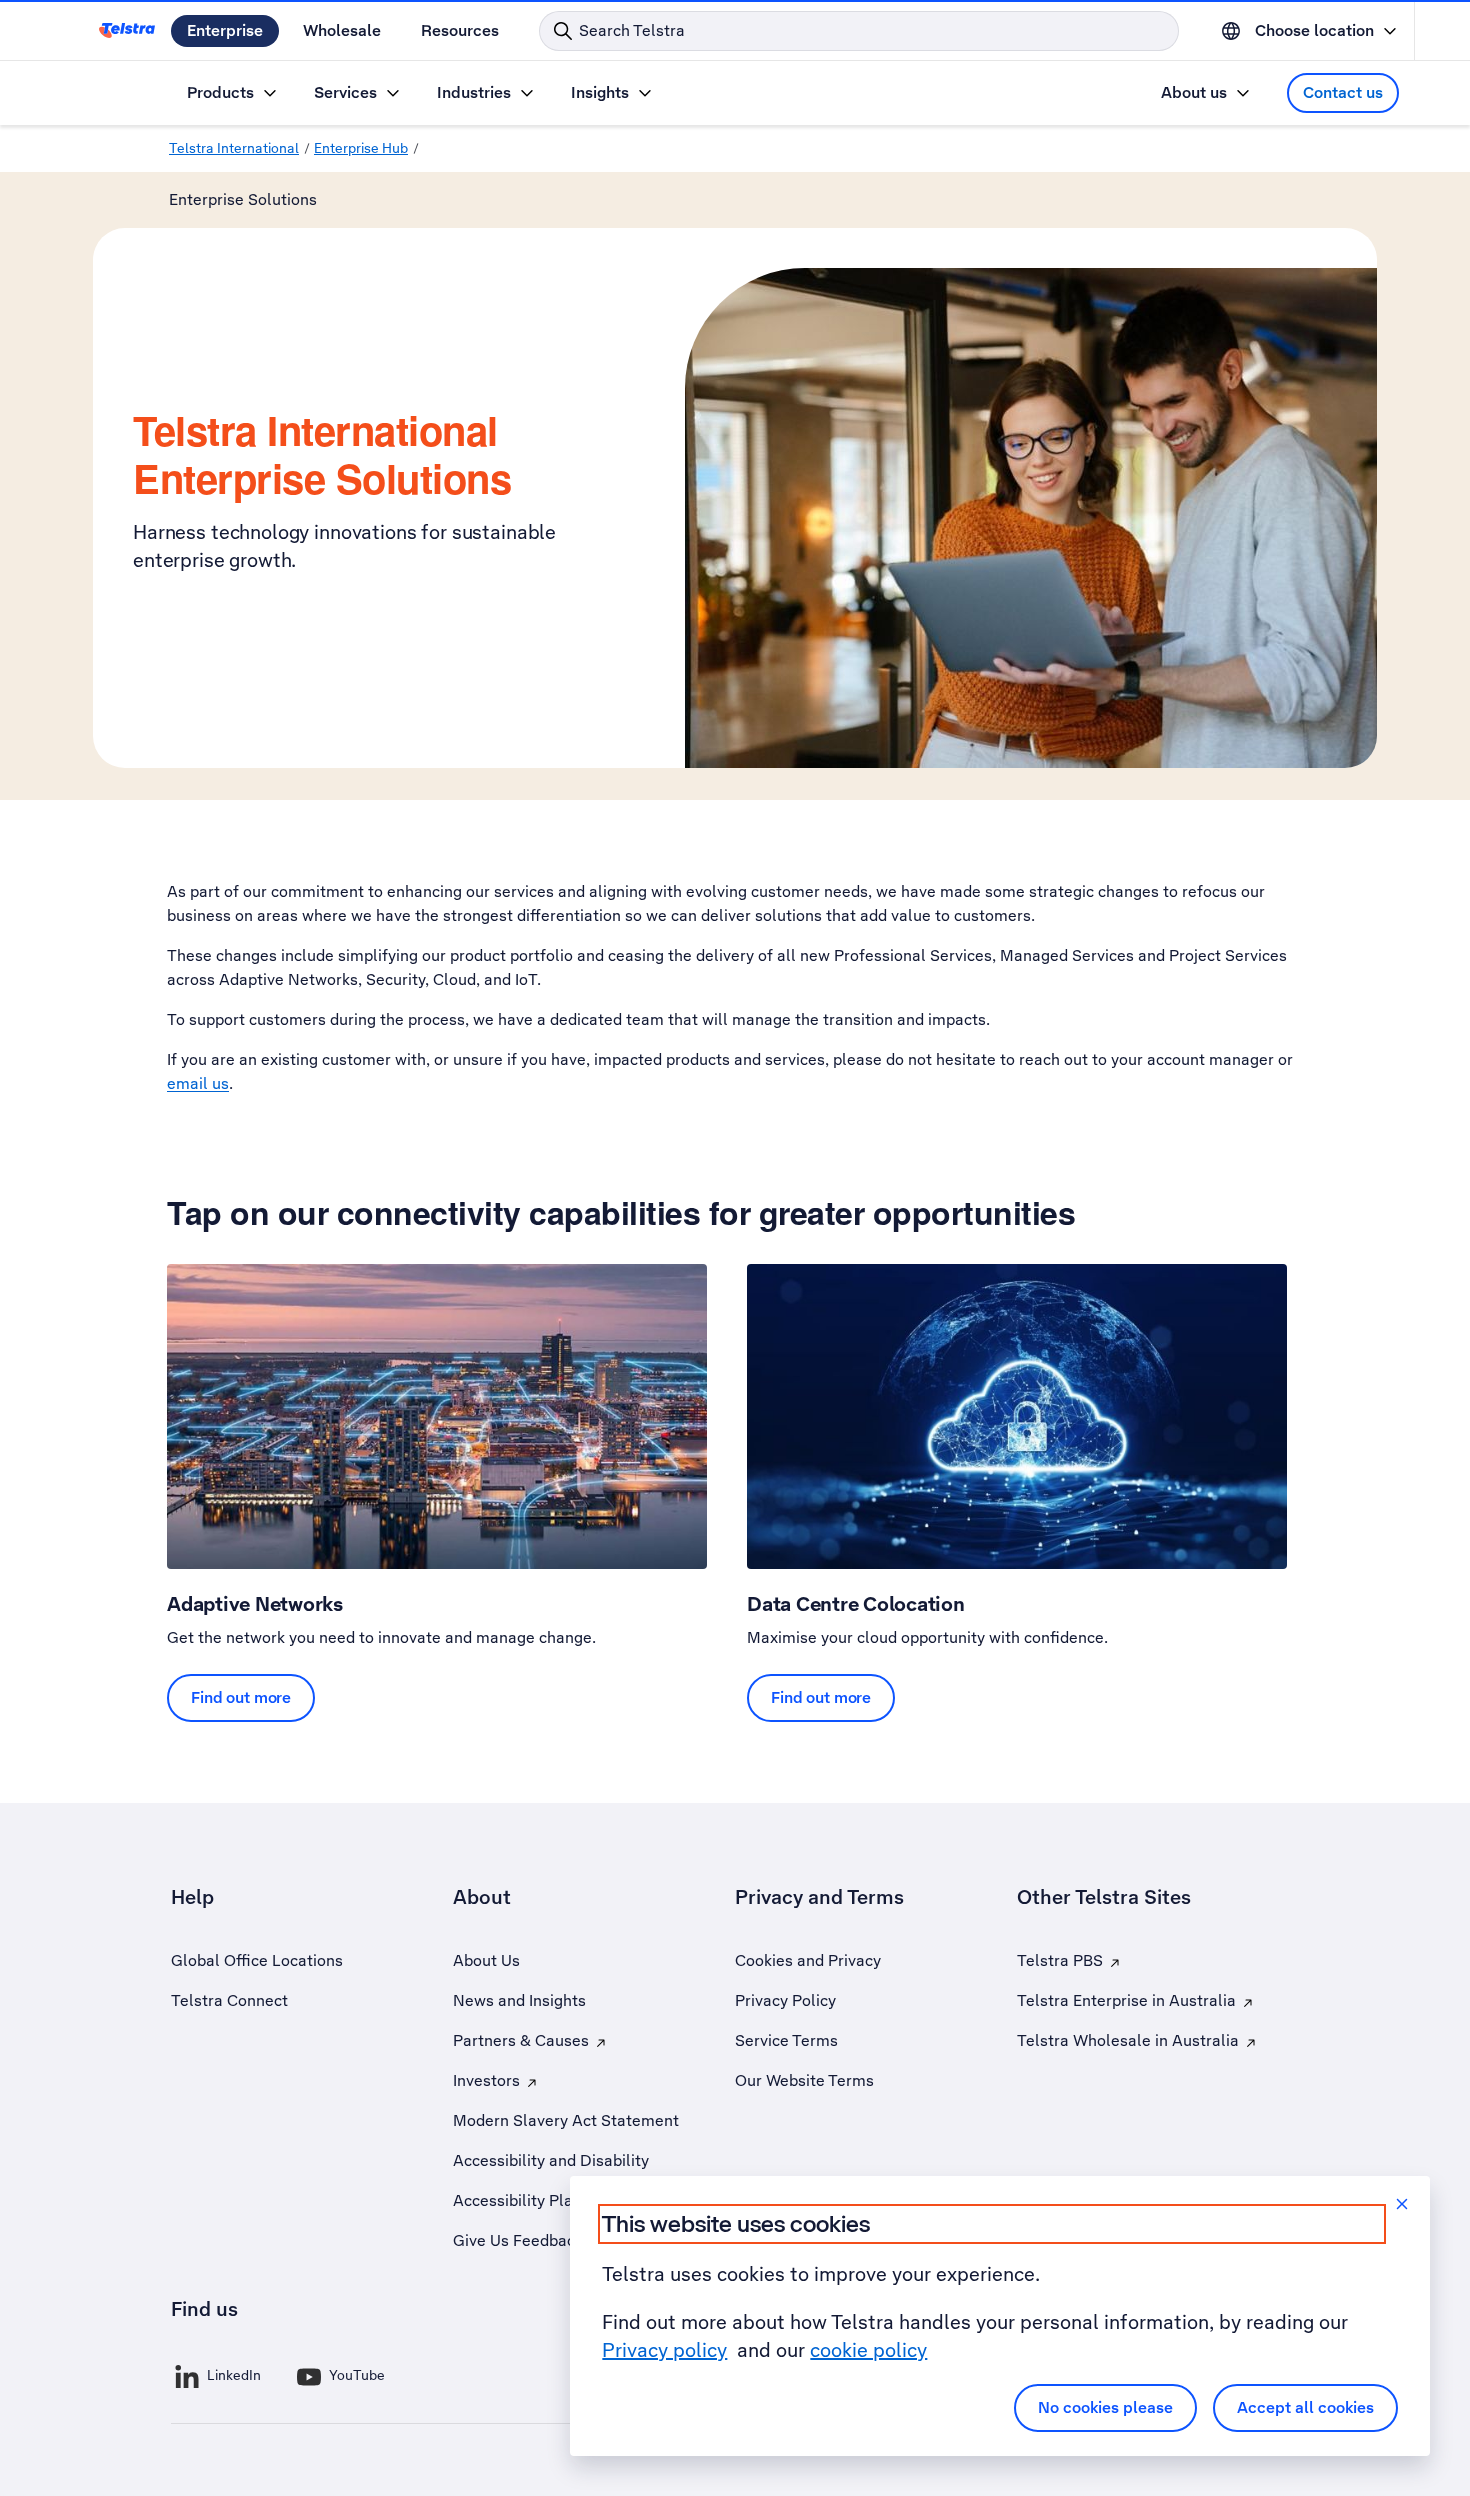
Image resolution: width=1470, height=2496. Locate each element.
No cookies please (1105, 2407)
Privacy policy (664, 2350)
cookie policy (868, 2350)
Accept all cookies (1305, 2407)
